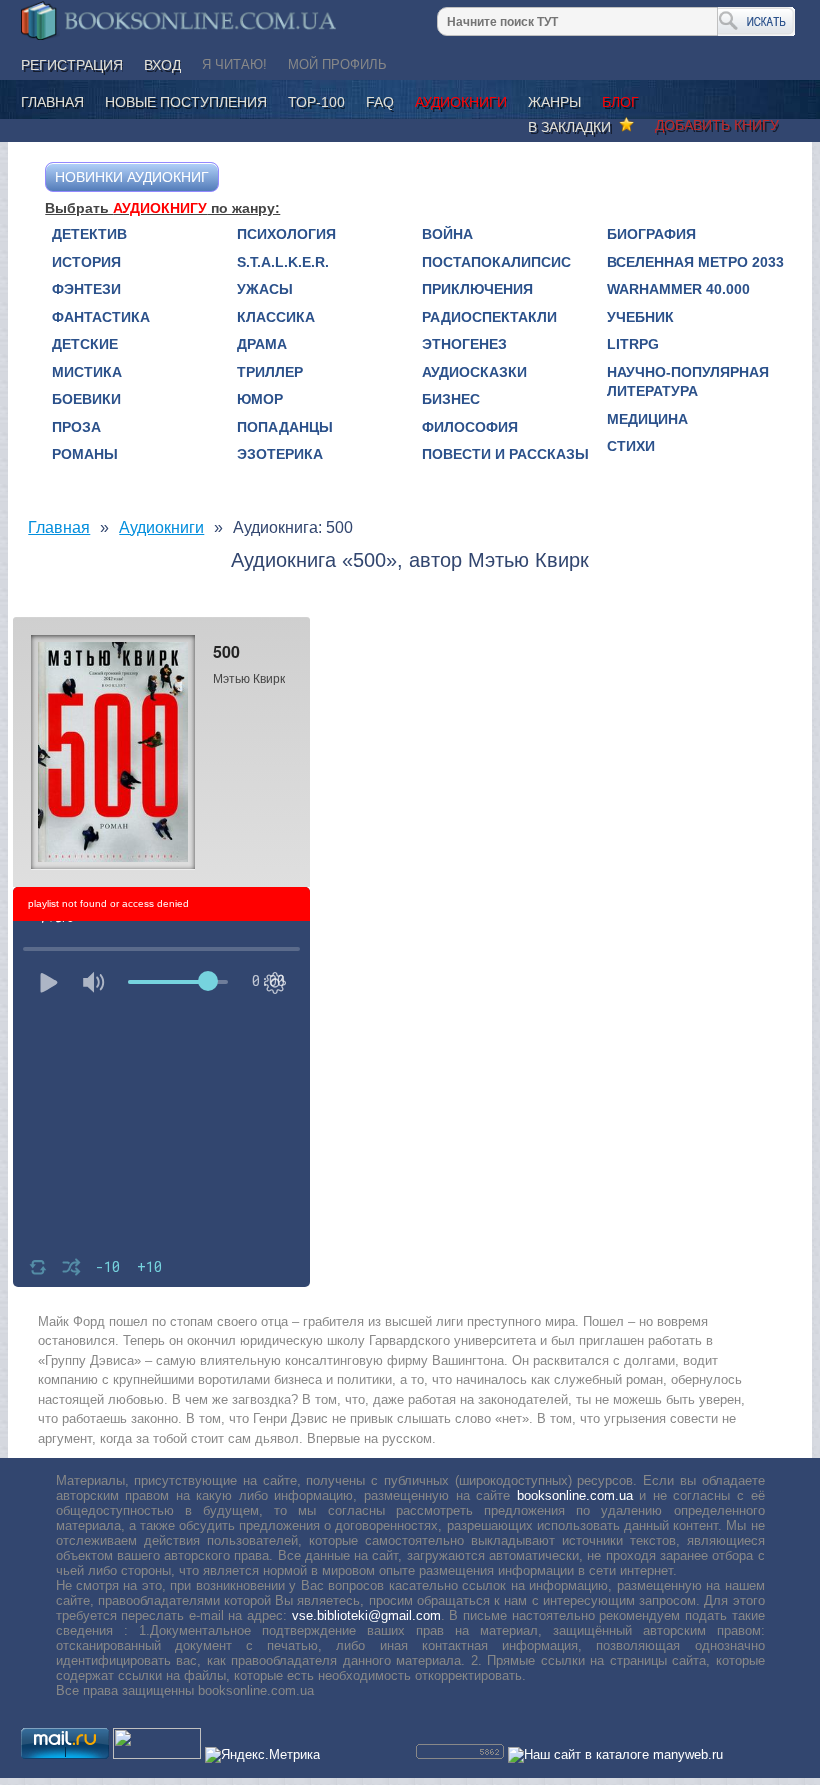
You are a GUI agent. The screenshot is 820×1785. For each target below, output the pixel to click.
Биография (651, 234)
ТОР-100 (316, 102)
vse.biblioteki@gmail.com (366, 1615)
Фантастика (101, 317)
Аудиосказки (474, 372)
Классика (276, 317)
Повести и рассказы (505, 454)
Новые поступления (186, 102)
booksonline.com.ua (575, 1495)
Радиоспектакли (489, 317)
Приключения (477, 289)
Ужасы (265, 289)
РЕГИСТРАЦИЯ (72, 65)
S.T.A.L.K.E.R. (283, 262)
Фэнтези (86, 289)
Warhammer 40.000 (678, 289)
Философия (470, 427)
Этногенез (464, 344)
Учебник (640, 317)
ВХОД (162, 65)
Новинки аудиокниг (132, 177)
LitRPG (633, 344)
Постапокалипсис (496, 262)
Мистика (87, 372)
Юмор (260, 399)
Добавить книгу (717, 125)
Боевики (86, 399)
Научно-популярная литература (688, 382)
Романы (85, 454)
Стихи (631, 446)
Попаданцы (285, 427)
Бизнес (451, 399)
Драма (262, 344)
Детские (85, 344)
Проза (76, 427)
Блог (620, 102)
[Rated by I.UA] (157, 1754)
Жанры (554, 102)
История (86, 262)
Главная (52, 102)
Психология (286, 234)
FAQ (380, 102)
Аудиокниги (461, 102)
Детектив (89, 234)
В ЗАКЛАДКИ (573, 127)
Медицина (647, 419)
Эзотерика (280, 454)
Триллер (270, 372)
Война (447, 234)
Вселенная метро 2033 (695, 262)
